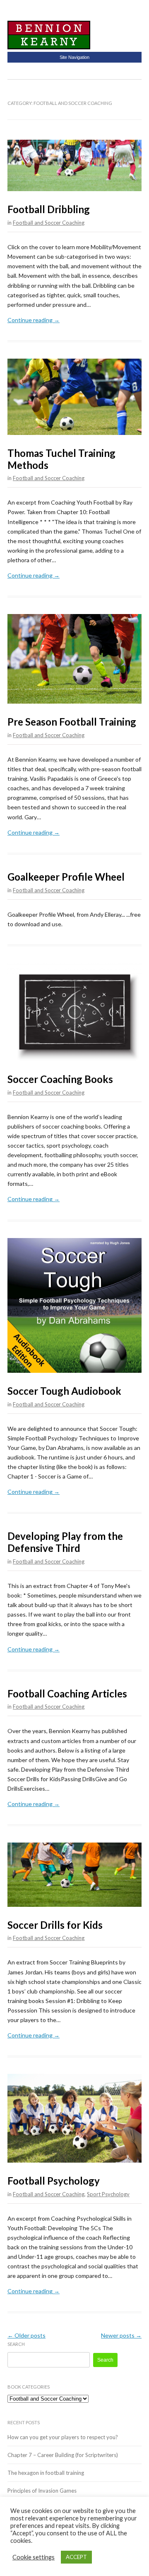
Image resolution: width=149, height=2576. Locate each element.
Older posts (26, 2335)
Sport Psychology (108, 2194)
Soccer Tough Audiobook (64, 1391)
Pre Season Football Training (72, 722)
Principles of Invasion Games (42, 2491)
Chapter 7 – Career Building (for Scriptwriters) (63, 2455)
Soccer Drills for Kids (55, 1925)
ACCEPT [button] (76, 2557)
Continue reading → (34, 320)
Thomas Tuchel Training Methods (61, 459)
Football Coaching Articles (67, 1693)
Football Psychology (54, 2181)
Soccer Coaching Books (60, 1079)
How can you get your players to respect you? (63, 2437)
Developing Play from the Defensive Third (65, 1542)
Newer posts (121, 2335)
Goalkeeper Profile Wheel (66, 877)
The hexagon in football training (46, 2473)
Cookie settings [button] (34, 2557)
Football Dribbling (49, 209)
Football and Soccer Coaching (49, 223)
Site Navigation (74, 57)
